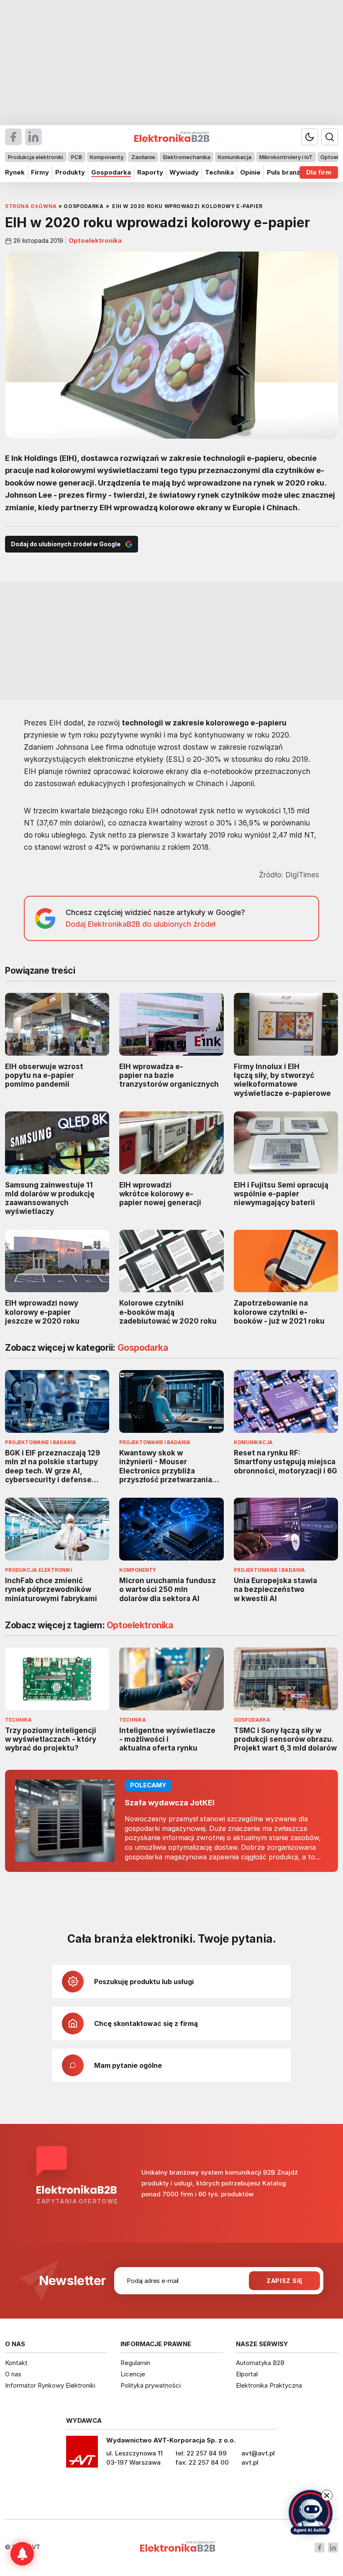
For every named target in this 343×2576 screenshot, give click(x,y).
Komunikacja (235, 157)
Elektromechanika (187, 157)
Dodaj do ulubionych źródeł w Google (66, 544)
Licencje (133, 2374)
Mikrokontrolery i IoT (286, 157)
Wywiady (184, 172)
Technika (219, 172)
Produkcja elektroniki (36, 157)
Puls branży (285, 172)
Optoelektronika (94, 241)
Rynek (15, 172)
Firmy (40, 172)
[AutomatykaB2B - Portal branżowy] (178, 2547)
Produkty (70, 172)
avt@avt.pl (258, 2453)
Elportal (247, 2374)
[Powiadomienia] (22, 2554)
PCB (77, 157)
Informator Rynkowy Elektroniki (50, 2385)
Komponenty (107, 157)
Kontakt (16, 2363)
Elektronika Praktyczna (269, 2385)
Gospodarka (111, 172)
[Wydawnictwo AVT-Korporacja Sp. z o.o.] (82, 2455)
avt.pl (250, 2462)
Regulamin (135, 2363)
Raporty (150, 172)
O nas (13, 2374)
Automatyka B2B (260, 2363)
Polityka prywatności (151, 2385)
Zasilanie (143, 157)
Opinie (250, 172)
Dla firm (319, 172)
